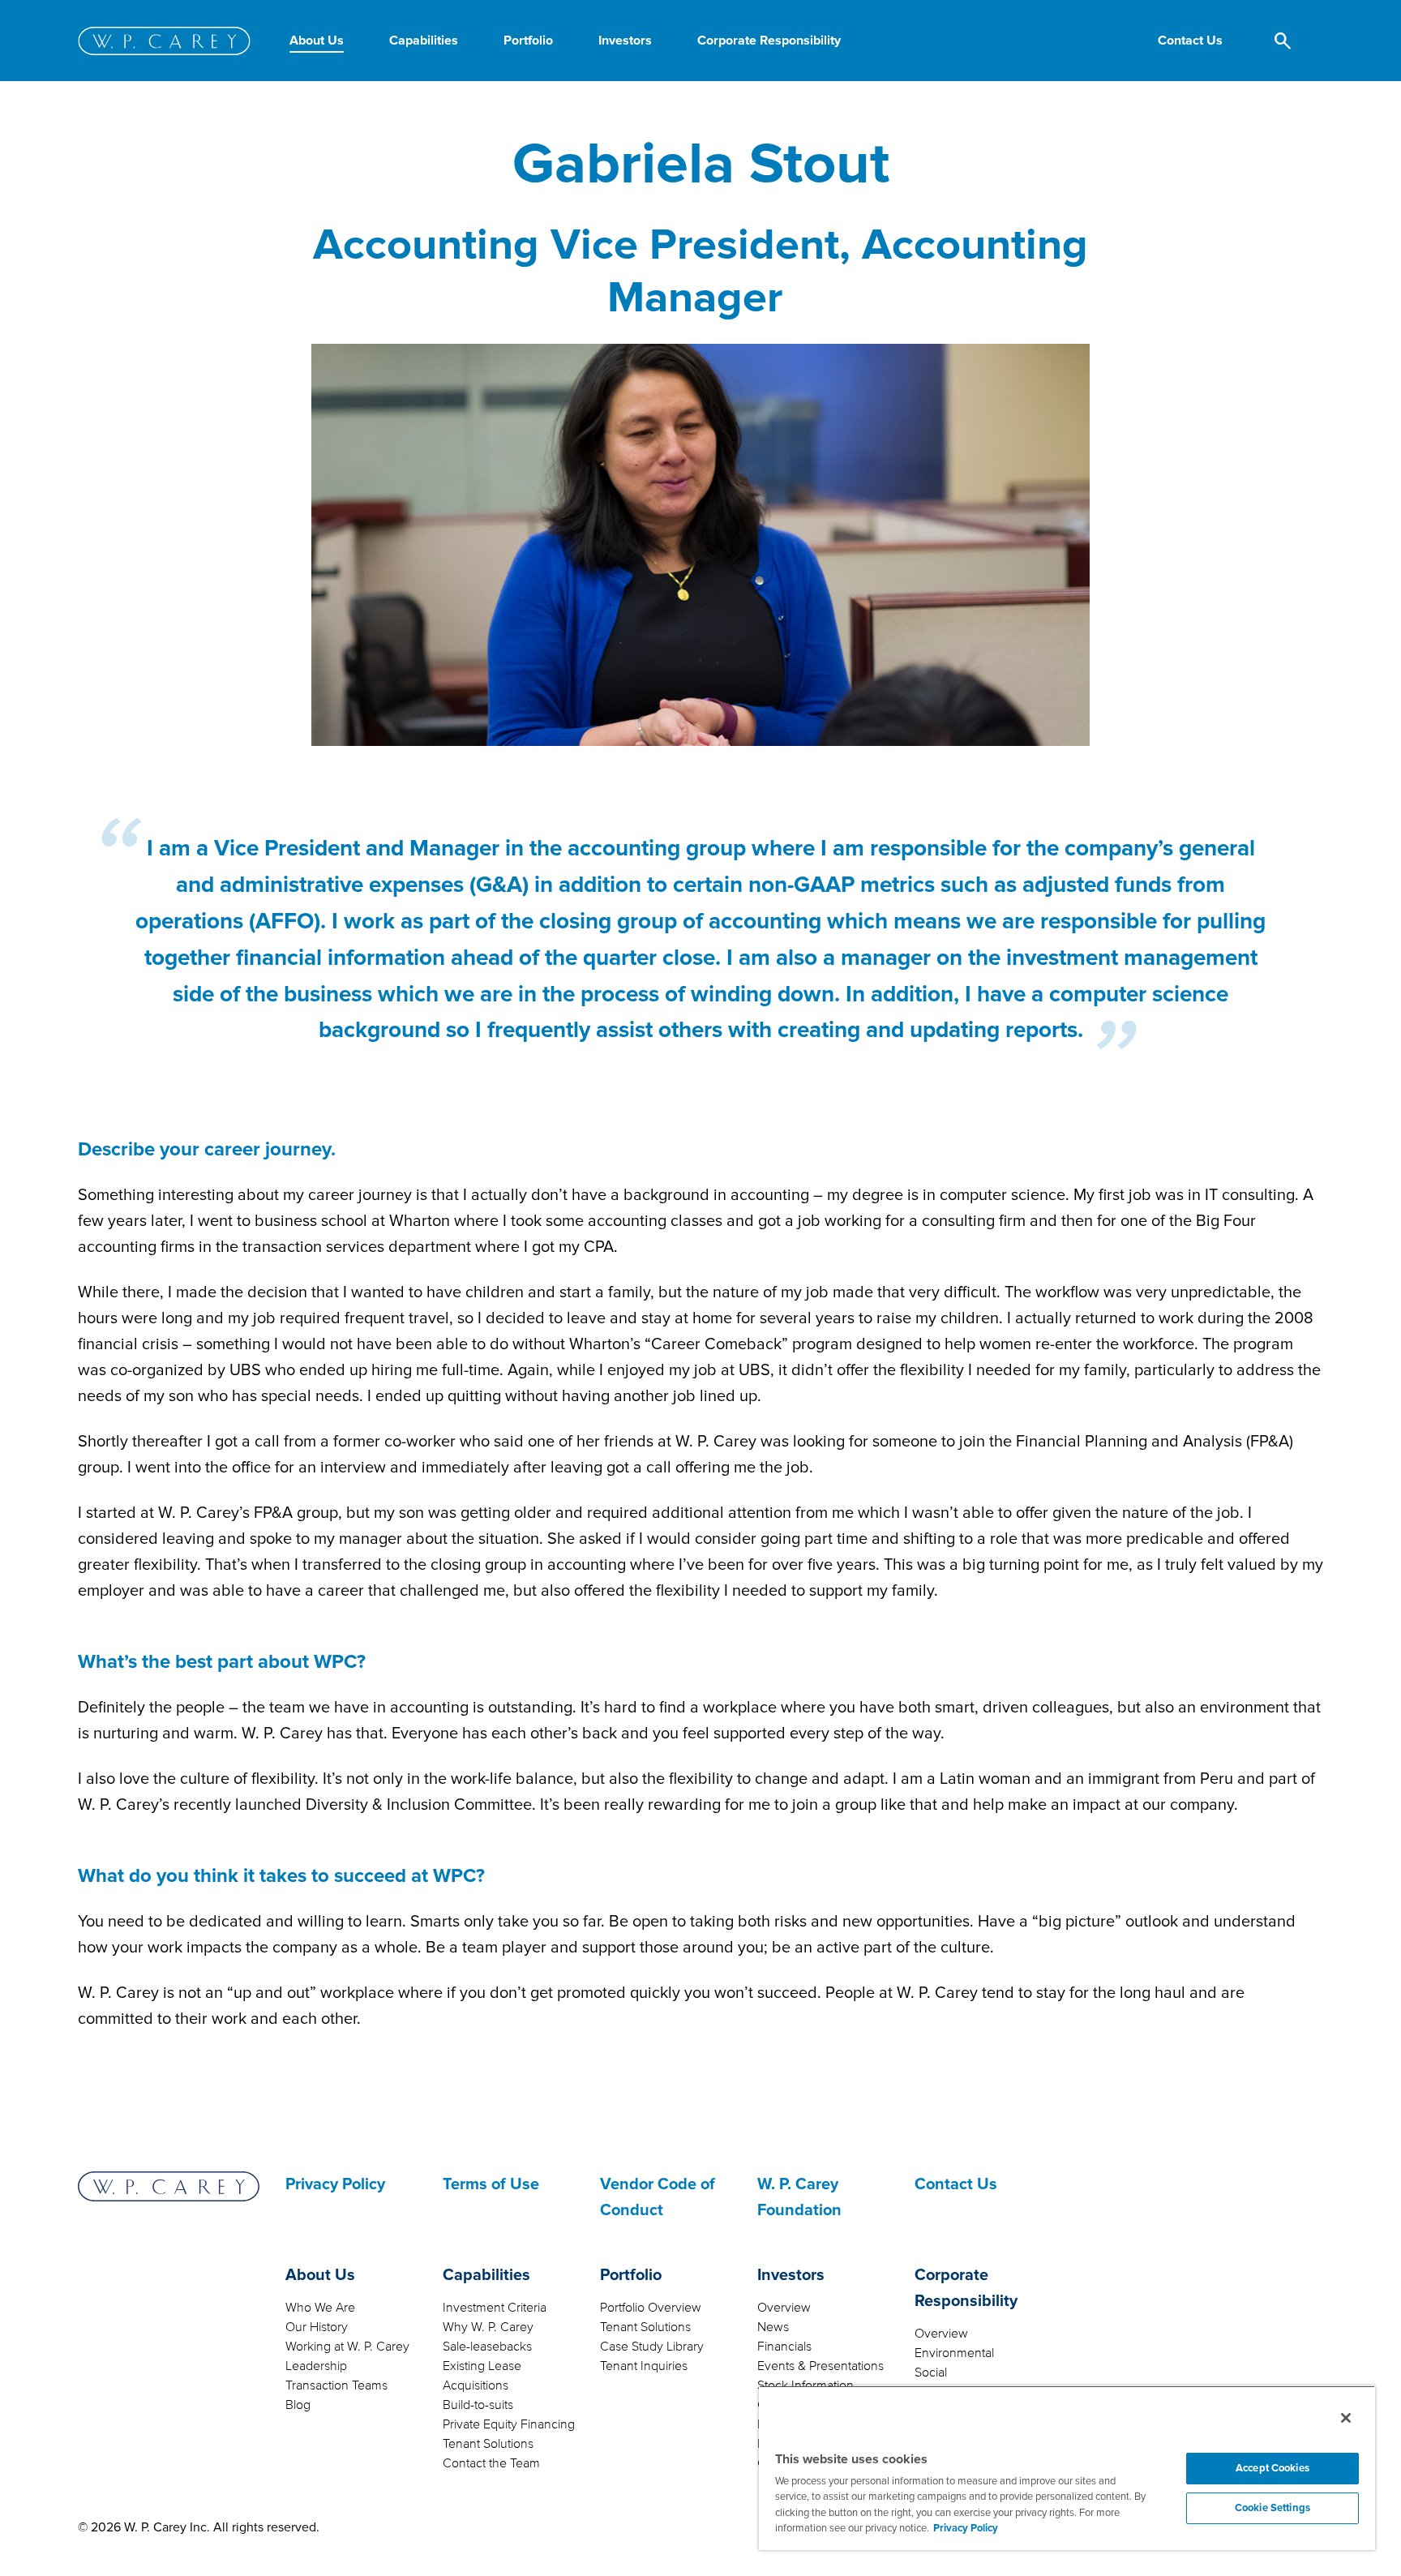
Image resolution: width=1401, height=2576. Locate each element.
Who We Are (320, 2308)
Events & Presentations (820, 2366)
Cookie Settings (1272, 2508)
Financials (784, 2347)
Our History (317, 2327)
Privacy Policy (335, 2184)
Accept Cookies (1272, 2468)
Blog (298, 2405)
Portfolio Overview (651, 2308)
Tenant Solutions (488, 2444)
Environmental (954, 2353)
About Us (320, 2275)
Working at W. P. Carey (347, 2347)
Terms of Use (491, 2184)
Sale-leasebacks (487, 2347)
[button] (1190, 41)
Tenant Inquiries (644, 2366)
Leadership (316, 2366)
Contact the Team (491, 2463)
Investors (791, 2275)
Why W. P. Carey (488, 2327)
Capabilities (486, 2275)
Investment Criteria (495, 2308)
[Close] (1346, 2418)
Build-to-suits (478, 2405)
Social (931, 2372)
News (773, 2327)
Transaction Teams (336, 2385)
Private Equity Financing (509, 2424)
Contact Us (956, 2184)
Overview (784, 2308)
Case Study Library (652, 2347)
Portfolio (631, 2275)
